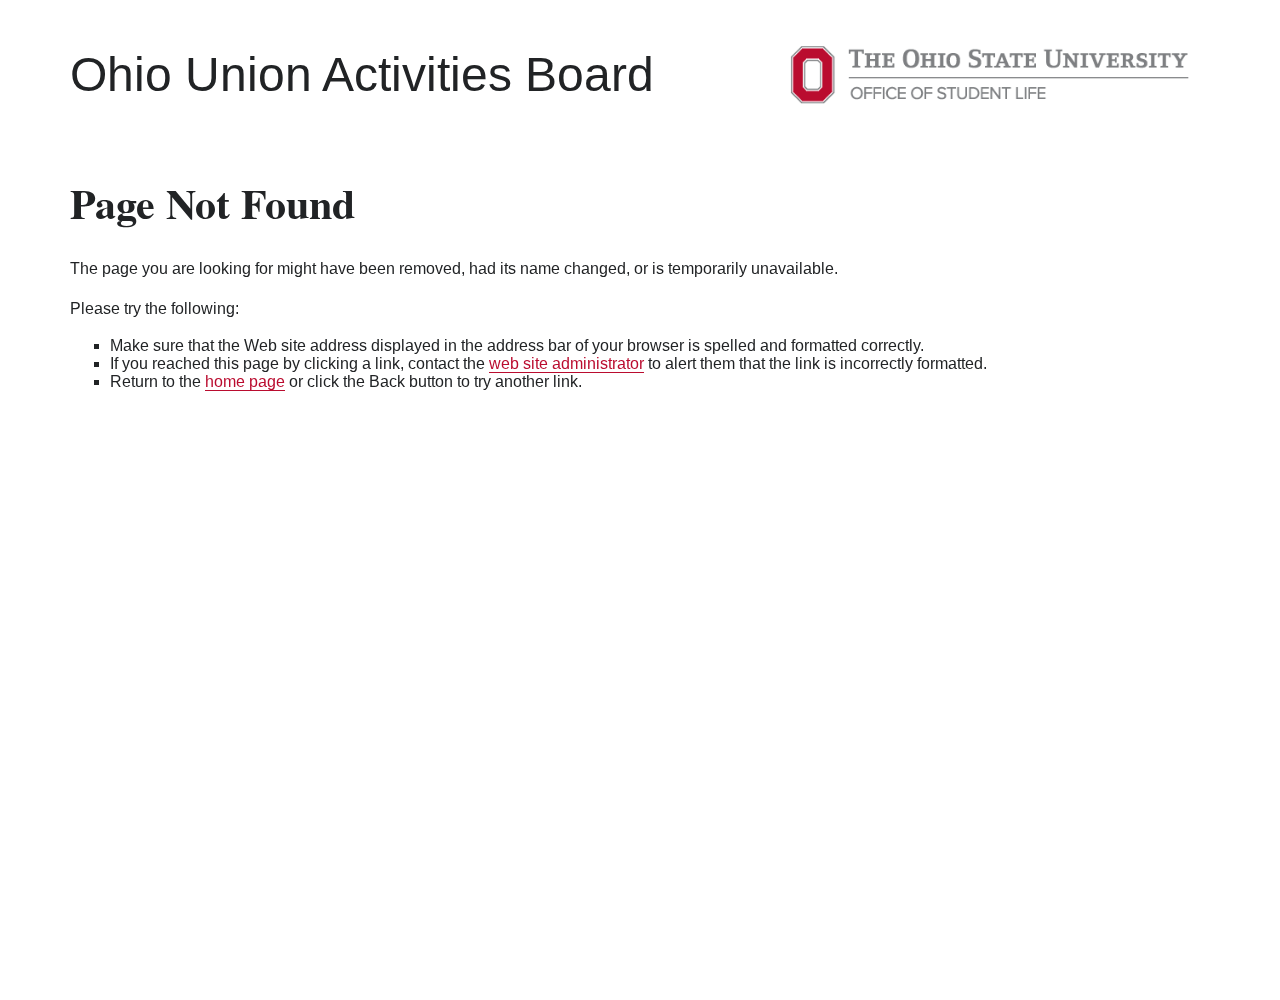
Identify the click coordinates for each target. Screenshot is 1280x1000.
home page (245, 381)
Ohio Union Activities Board (362, 74)
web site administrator (566, 363)
